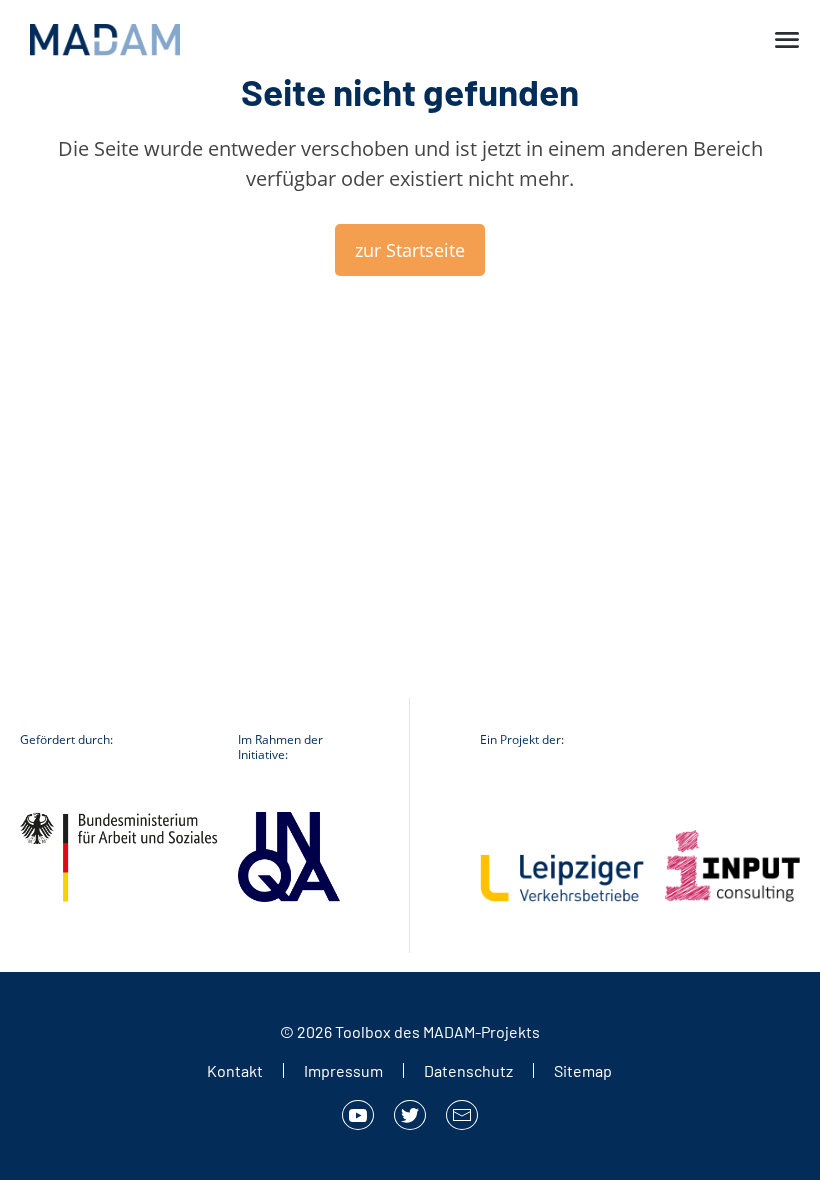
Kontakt (235, 1070)
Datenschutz (468, 1070)
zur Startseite (410, 250)
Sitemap (583, 1070)
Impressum (343, 1070)
